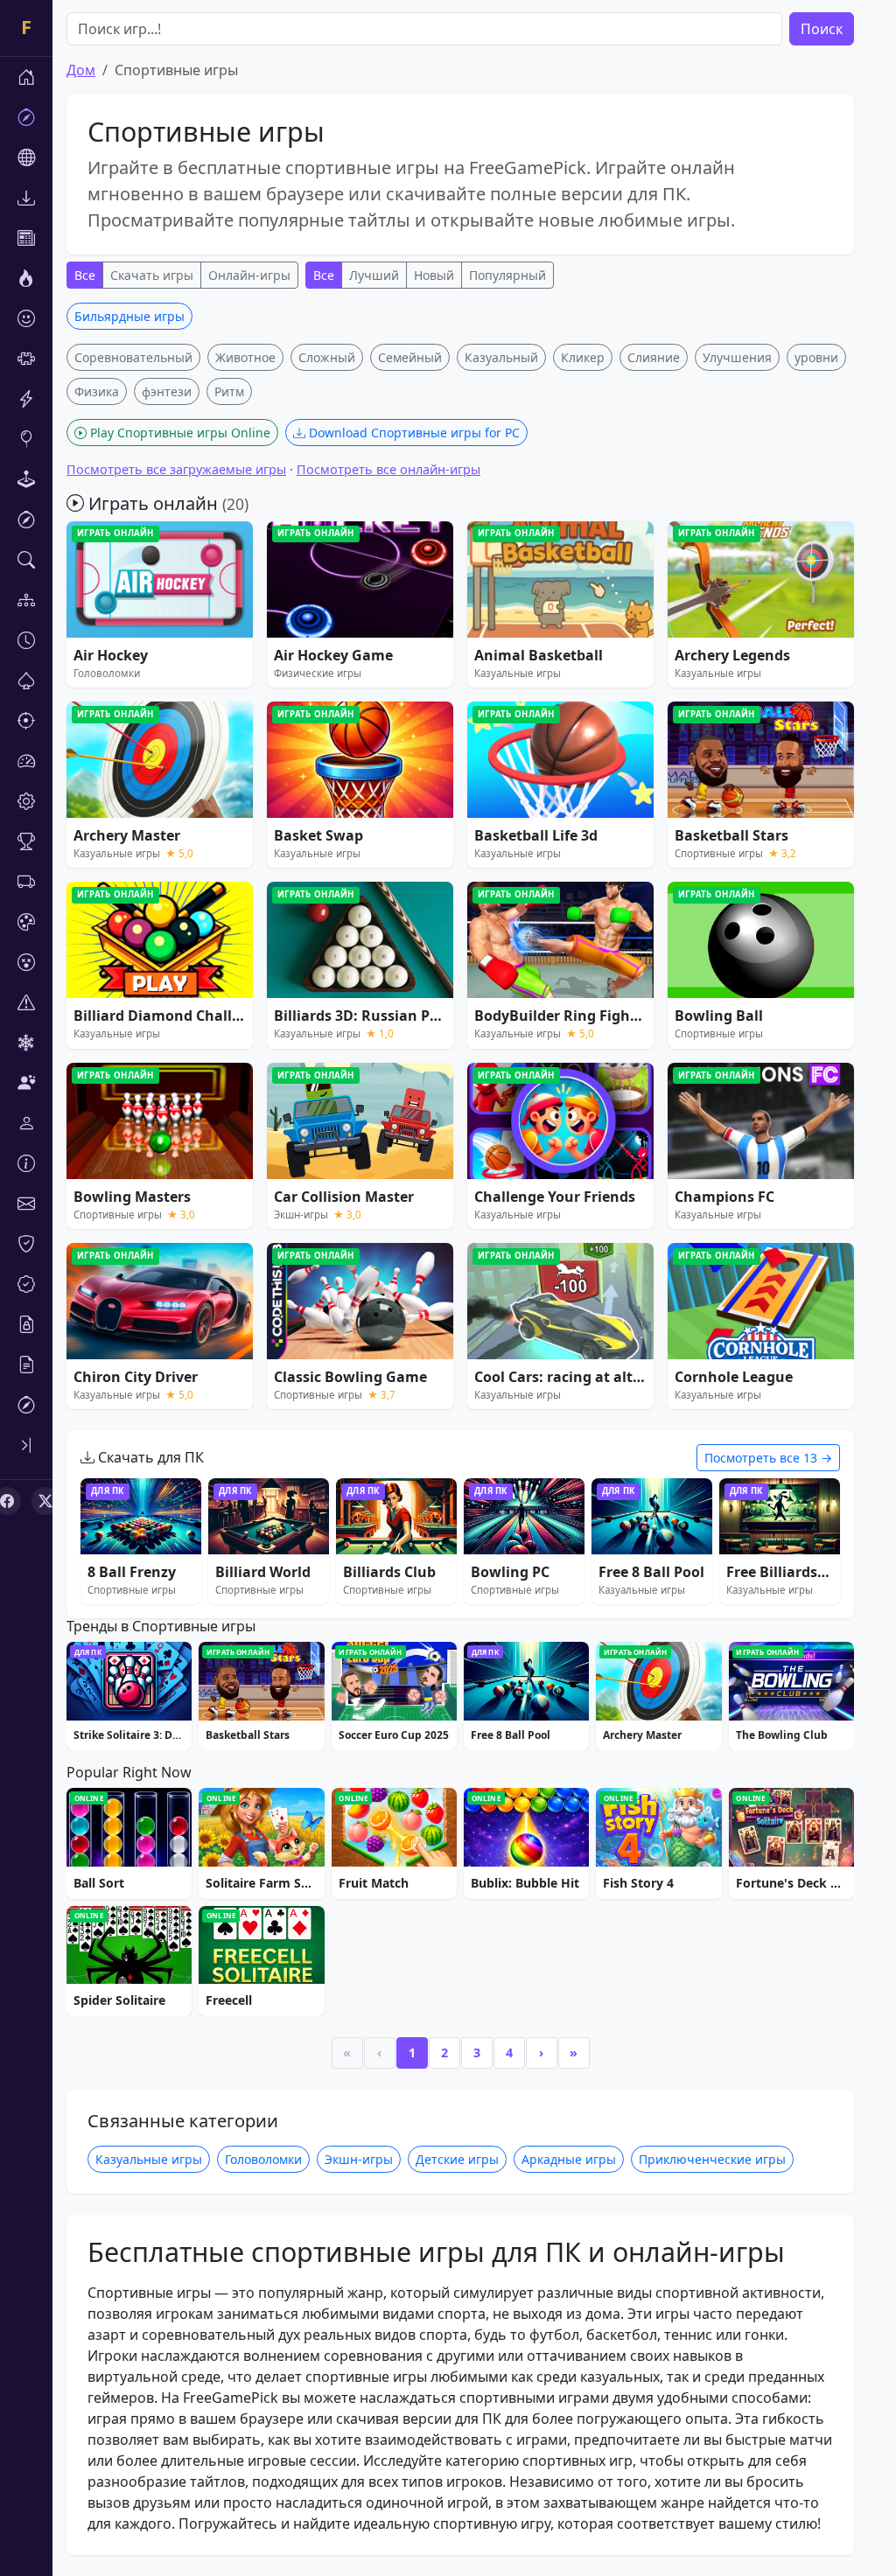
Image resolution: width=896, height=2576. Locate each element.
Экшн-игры (359, 2159)
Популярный (507, 275)
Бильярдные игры (129, 316)
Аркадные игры (569, 2159)
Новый (434, 275)
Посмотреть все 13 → (768, 1458)
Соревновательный (133, 357)
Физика (97, 391)
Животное (245, 357)
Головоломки (263, 2159)
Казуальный (501, 357)
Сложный (327, 357)
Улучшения (737, 357)
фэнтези (167, 391)
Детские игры (457, 2159)
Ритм (229, 391)
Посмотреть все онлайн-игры (388, 469)
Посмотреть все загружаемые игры (176, 469)
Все (85, 275)
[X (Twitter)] (45, 1501)
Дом (81, 70)
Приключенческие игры (712, 2159)
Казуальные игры (149, 2159)
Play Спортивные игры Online (178, 433)
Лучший (374, 275)
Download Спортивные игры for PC (413, 433)
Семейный (410, 357)
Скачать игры (152, 275)
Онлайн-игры (249, 275)
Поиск (822, 29)
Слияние (654, 357)
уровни (816, 357)
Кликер (583, 357)
